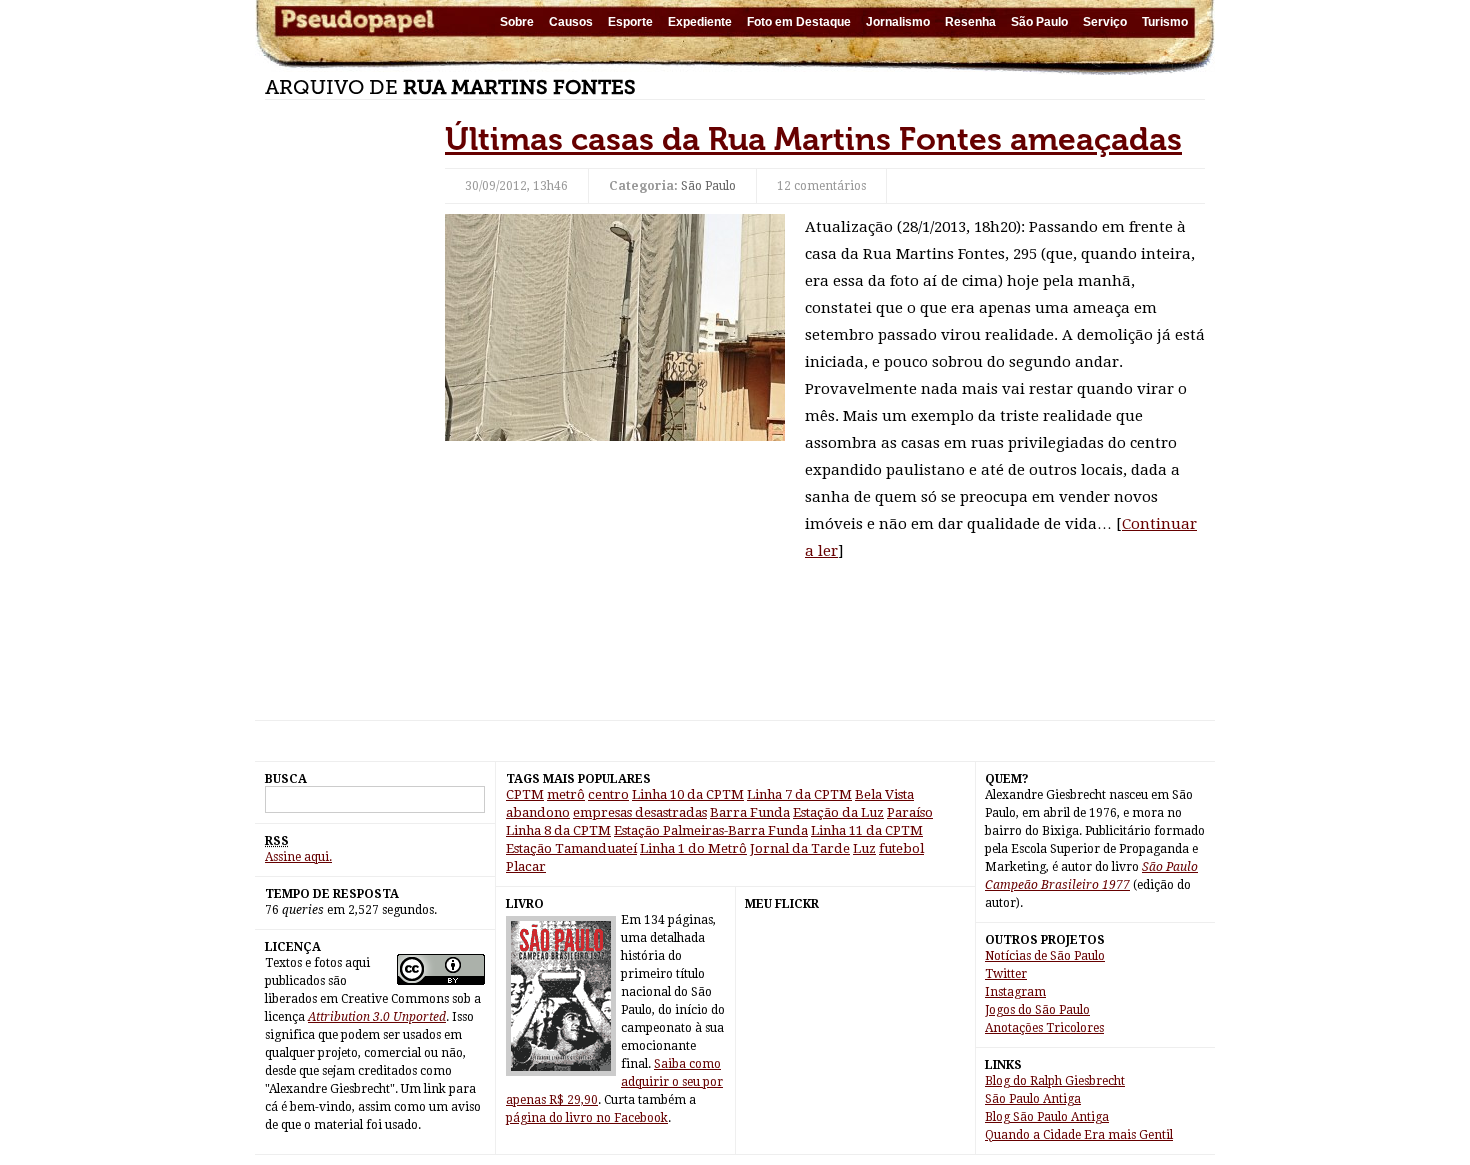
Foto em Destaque (799, 22)
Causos (571, 22)
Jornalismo (898, 22)
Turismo (1165, 22)
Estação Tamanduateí (571, 848)
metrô (566, 794)
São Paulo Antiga (1033, 1099)
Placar (526, 866)
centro (608, 794)
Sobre (517, 22)
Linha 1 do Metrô (693, 848)
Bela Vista (884, 794)
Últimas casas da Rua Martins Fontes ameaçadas (813, 139)
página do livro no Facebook (587, 1118)
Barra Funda (750, 812)
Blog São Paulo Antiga (1047, 1117)
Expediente (700, 22)
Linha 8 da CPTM (558, 830)
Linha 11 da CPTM (867, 830)
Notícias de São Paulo (1045, 956)
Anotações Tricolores (1044, 1028)
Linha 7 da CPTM (799, 794)
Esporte (630, 22)
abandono (538, 812)
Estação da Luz (838, 812)
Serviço (1105, 22)
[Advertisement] (345, 420)
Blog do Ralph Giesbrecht (1055, 1081)
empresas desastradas (640, 812)
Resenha (970, 22)
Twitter (1006, 974)
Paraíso (910, 812)
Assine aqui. (298, 857)
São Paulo (1039, 22)
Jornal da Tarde (800, 848)
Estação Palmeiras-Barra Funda (711, 830)
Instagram (1015, 992)
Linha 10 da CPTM (688, 794)
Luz (864, 848)
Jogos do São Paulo (1037, 1010)
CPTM (525, 794)
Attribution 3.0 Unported (377, 1017)
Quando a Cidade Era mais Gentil (1079, 1135)
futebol (901, 848)
